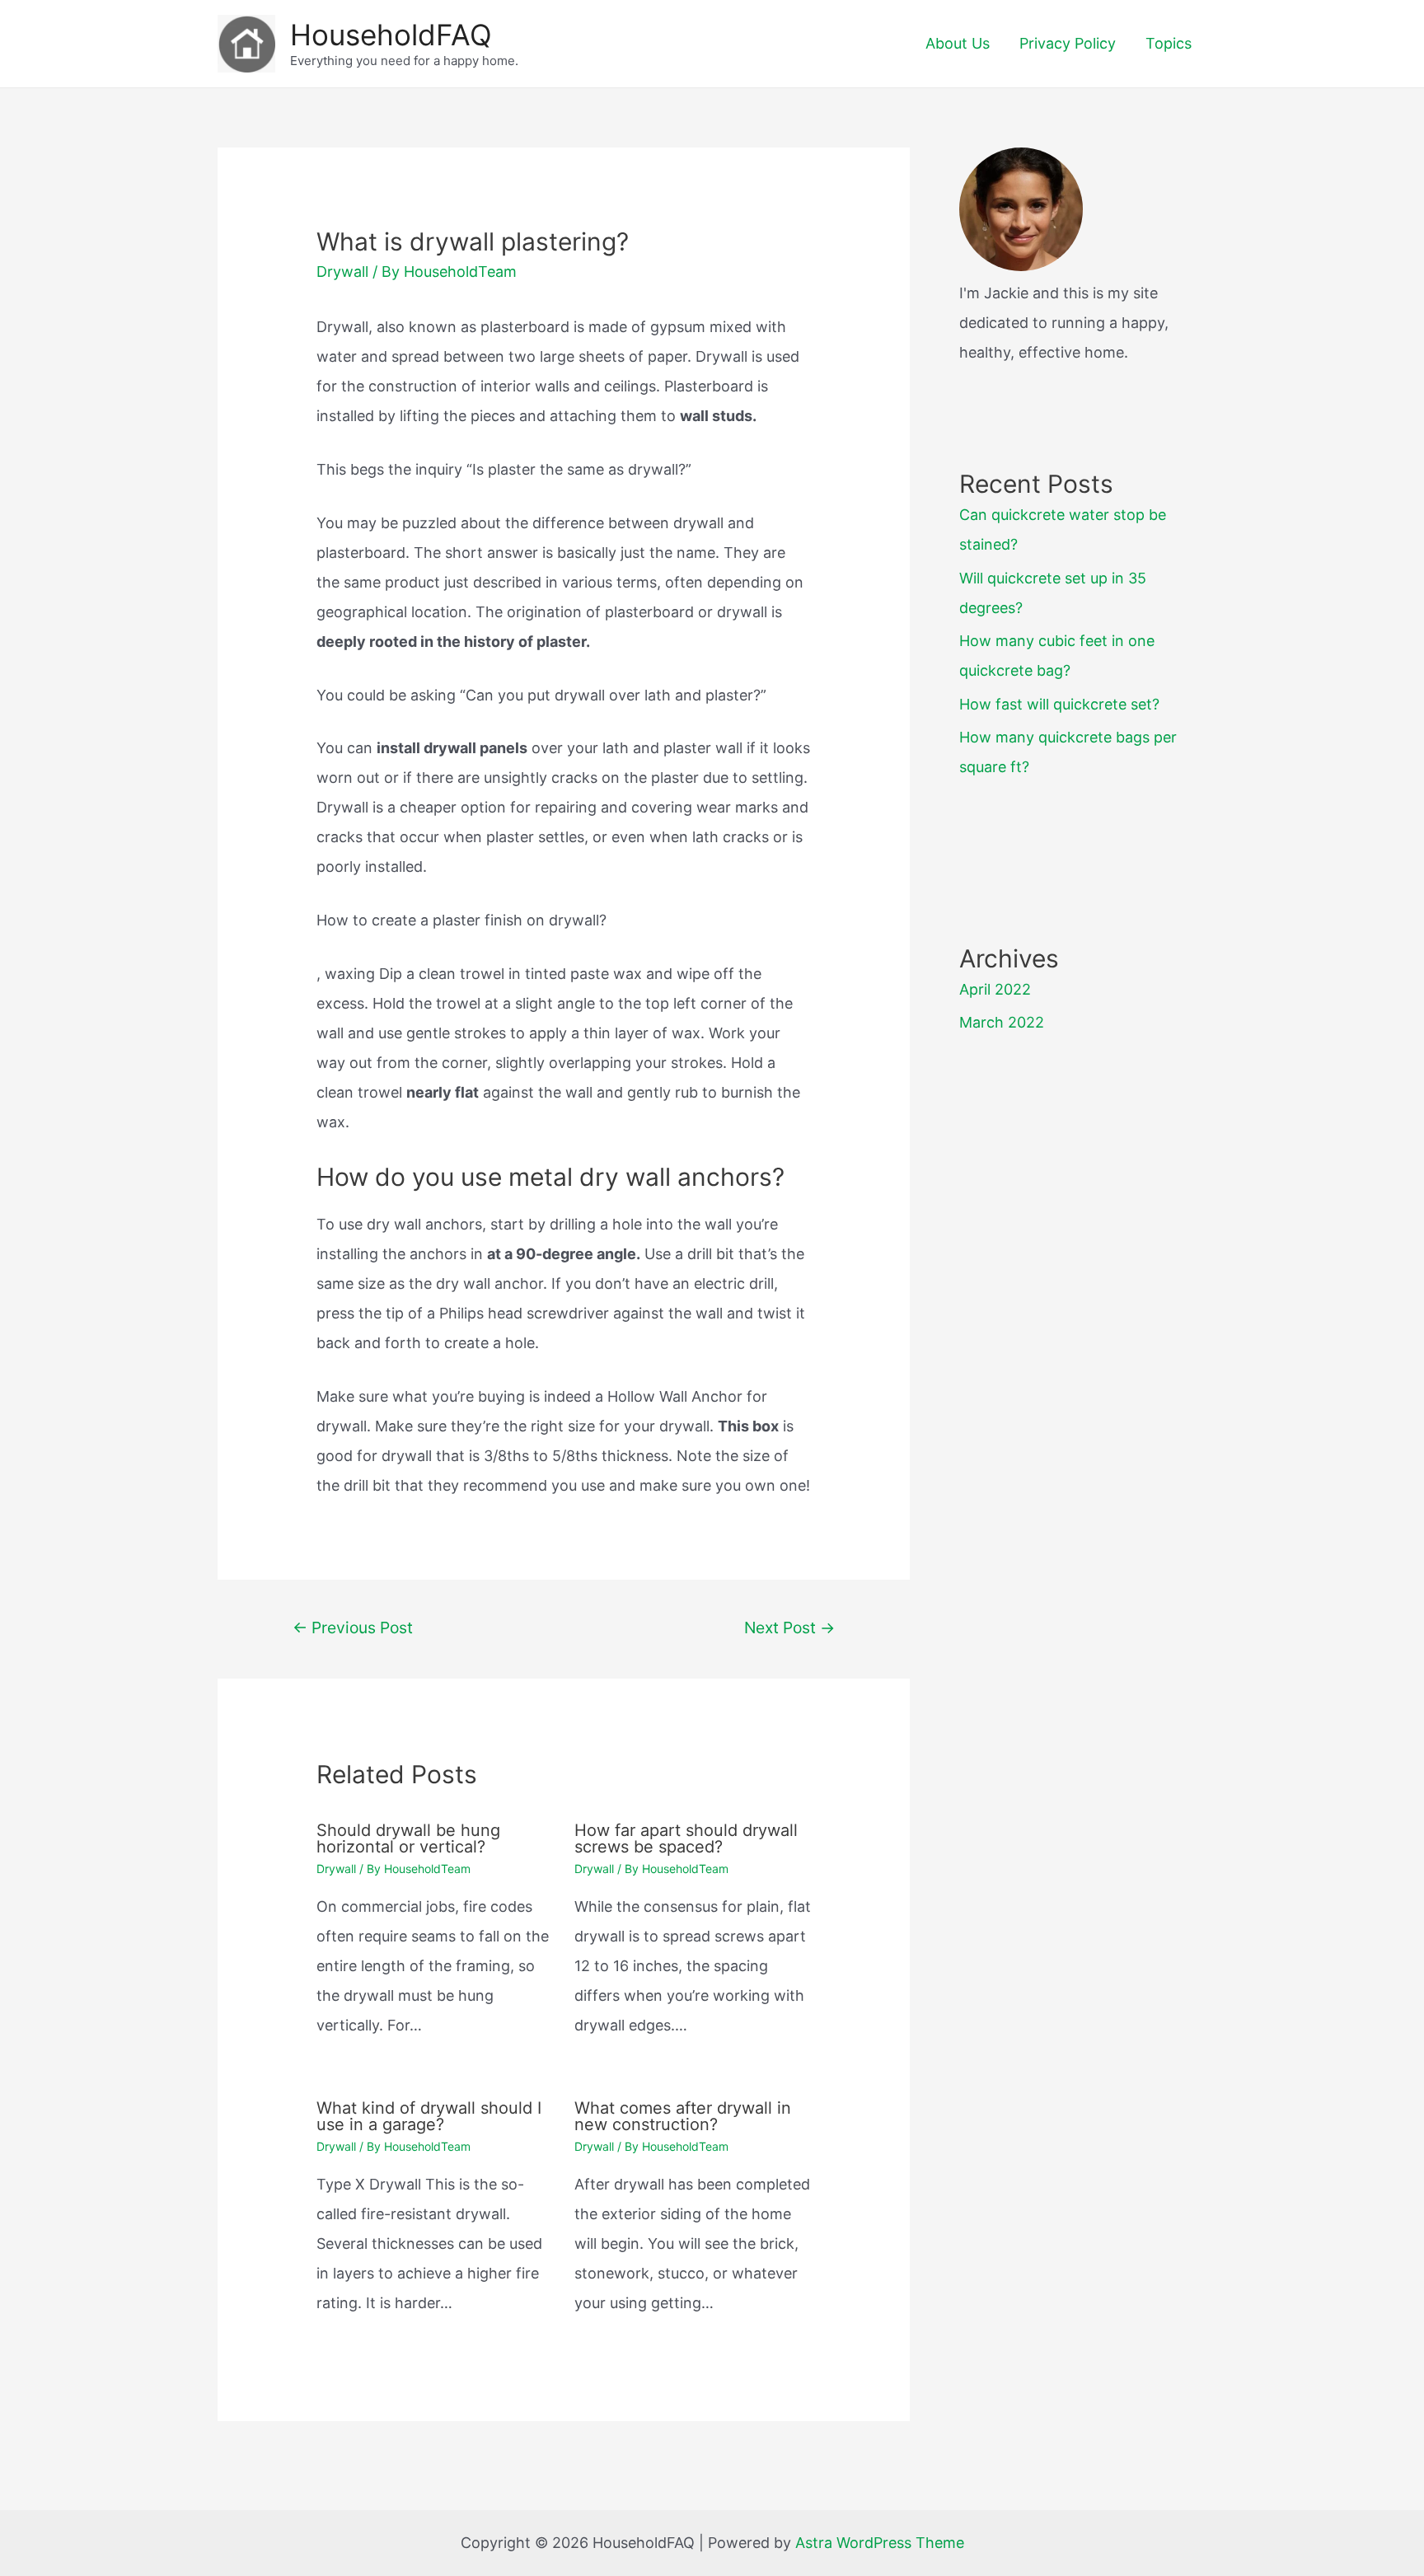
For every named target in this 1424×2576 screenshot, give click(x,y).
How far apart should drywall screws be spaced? (686, 1838)
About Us (958, 43)
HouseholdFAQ (391, 35)
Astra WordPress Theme (880, 2543)
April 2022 (995, 989)
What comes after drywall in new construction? (683, 2116)
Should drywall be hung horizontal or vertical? (408, 1838)
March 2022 (1002, 1022)
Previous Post (353, 1628)
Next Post (789, 1628)
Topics (1169, 43)
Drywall (342, 272)
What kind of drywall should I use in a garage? (429, 2116)
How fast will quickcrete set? (1059, 704)
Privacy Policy (1068, 43)
